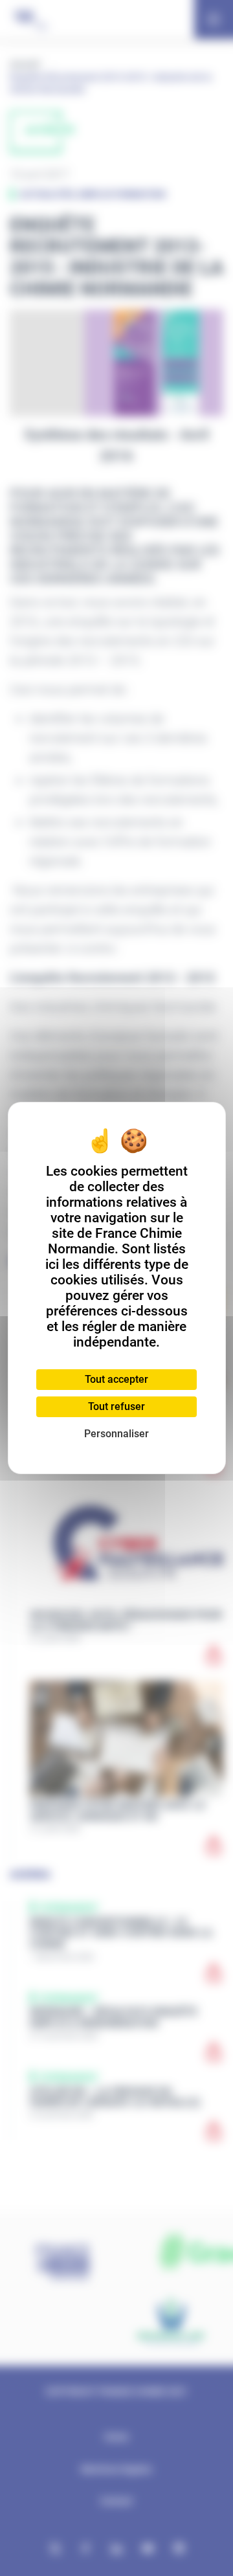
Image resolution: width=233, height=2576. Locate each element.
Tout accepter (116, 1379)
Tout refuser (116, 1406)
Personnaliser (116, 1434)
